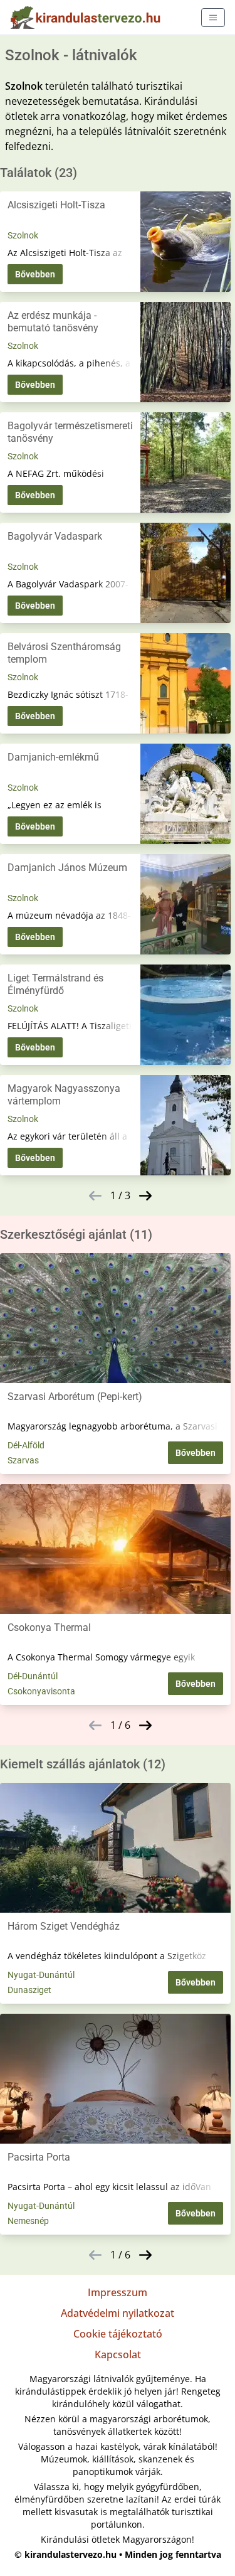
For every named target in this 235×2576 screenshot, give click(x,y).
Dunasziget (29, 1990)
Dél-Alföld (26, 1445)
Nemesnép (28, 2221)
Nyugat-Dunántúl (41, 1975)
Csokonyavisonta (41, 1691)
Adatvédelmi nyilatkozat (118, 2313)
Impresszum (118, 2292)
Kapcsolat (118, 2354)
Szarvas (23, 1460)
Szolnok (23, 235)
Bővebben (35, 274)
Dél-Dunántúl (33, 1676)
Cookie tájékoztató (118, 2334)
